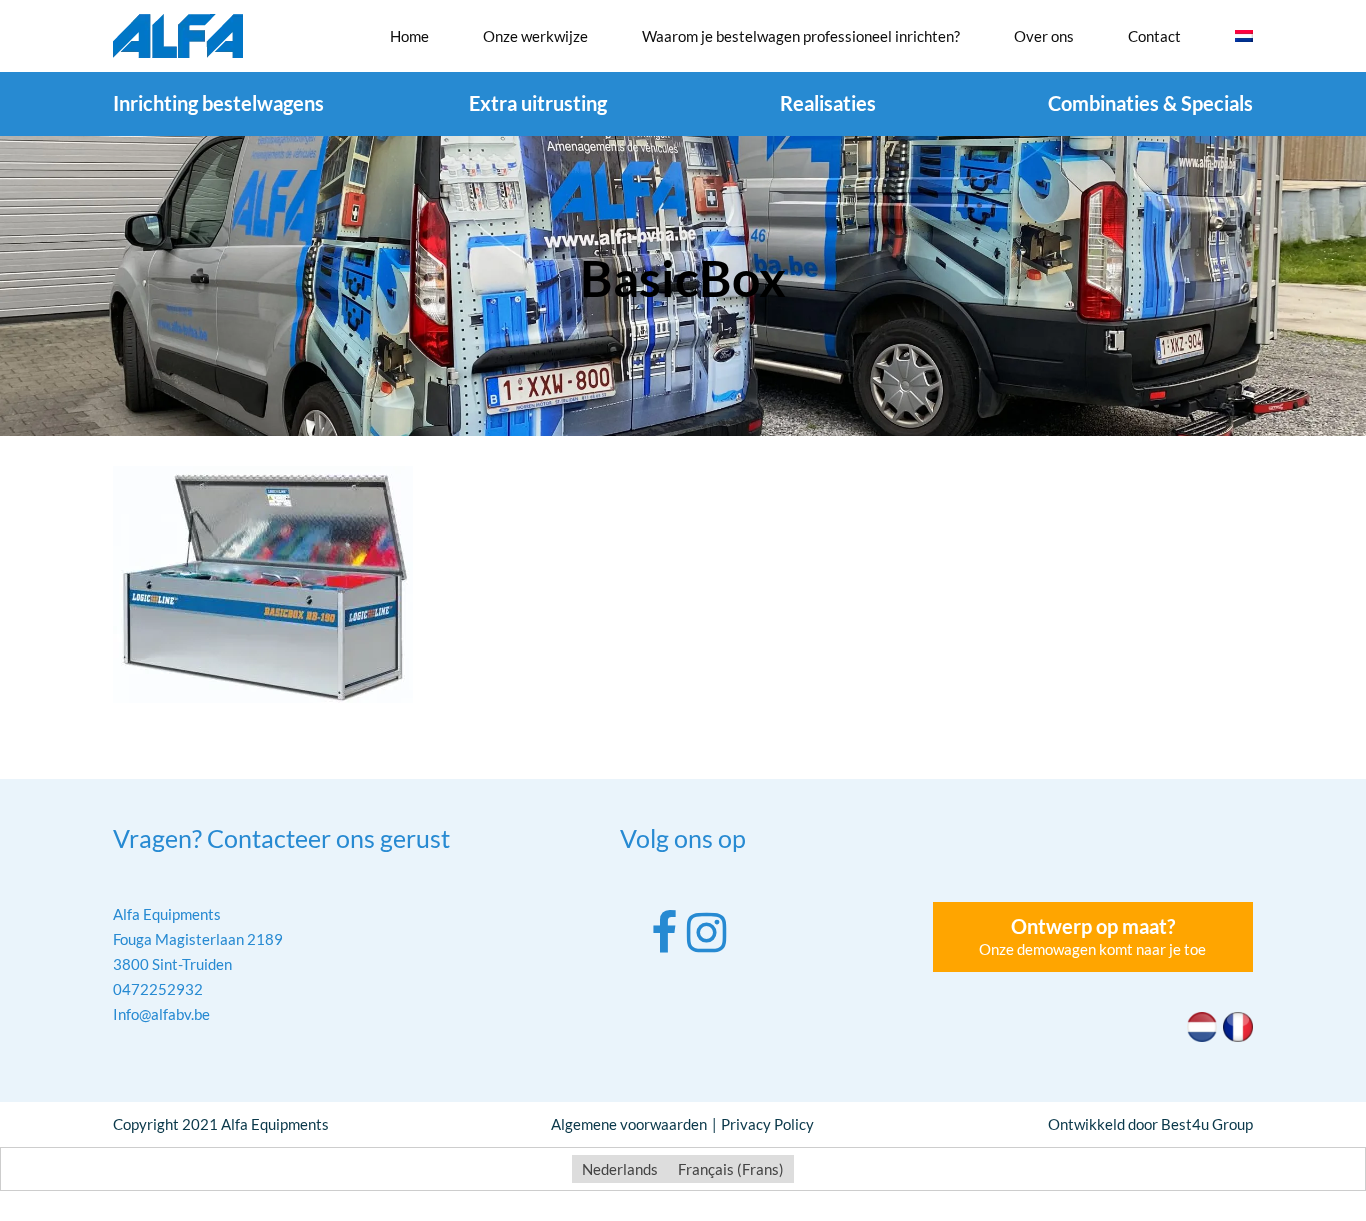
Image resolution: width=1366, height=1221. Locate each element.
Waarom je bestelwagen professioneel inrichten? (801, 36)
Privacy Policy (767, 1124)
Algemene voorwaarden (629, 1124)
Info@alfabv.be (161, 1014)
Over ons (1044, 36)
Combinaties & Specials (1150, 103)
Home (409, 36)
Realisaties (828, 103)
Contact (1154, 36)
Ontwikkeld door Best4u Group (1150, 1124)
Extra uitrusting (538, 103)
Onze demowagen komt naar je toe (1092, 936)
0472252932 (158, 989)
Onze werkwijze (535, 36)
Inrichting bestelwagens (218, 103)
